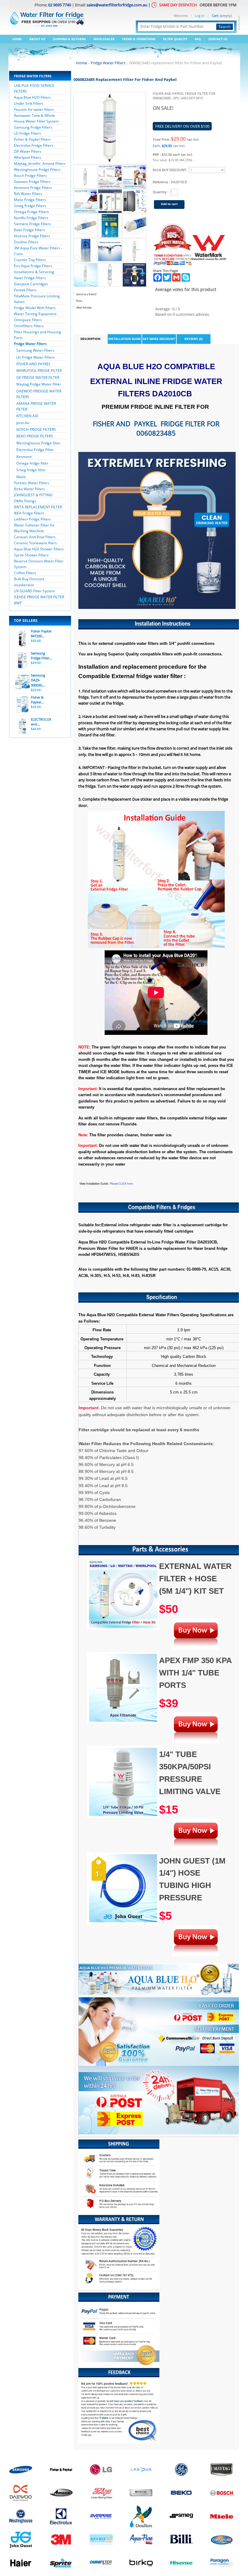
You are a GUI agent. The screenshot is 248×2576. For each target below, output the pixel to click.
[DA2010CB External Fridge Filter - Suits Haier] (85, 168)
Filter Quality (175, 39)
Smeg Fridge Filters (30, 206)
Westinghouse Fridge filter (38, 443)
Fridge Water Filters (30, 344)
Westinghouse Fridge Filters (37, 170)
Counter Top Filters (30, 260)
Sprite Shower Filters (31, 555)
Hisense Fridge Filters (32, 236)
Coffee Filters (25, 573)
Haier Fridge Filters (30, 278)
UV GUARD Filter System (34, 591)
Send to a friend (86, 294)
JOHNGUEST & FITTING (33, 495)
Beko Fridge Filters (29, 230)
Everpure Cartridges (31, 284)
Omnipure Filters (28, 320)
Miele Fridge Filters (30, 200)
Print (79, 301)
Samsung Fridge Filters (33, 127)
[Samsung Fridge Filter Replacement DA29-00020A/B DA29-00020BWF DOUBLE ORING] (22, 661)
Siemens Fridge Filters (33, 224)
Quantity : (161, 192)
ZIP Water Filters (28, 151)
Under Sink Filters (29, 103)
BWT (18, 603)
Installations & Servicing (34, 272)
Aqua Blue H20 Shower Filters (39, 549)
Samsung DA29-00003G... (38, 680)
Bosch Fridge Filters (30, 176)
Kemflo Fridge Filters (31, 218)
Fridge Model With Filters (35, 308)
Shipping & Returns (69, 39)
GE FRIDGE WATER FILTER (38, 378)
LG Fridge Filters (28, 133)
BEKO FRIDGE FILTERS (35, 436)
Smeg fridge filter (31, 470)
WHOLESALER (104, 39)
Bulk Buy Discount (29, 579)
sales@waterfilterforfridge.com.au (117, 5)
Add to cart (169, 204)
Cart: (215, 16)
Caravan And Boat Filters (35, 537)
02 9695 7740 (60, 5)
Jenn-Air (23, 423)
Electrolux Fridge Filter (35, 450)
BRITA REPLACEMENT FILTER (38, 507)
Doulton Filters (26, 242)
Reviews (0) (194, 339)
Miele (21, 477)
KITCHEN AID (27, 416)
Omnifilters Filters (29, 326)
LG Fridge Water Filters (36, 357)
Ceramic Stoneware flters (35, 543)
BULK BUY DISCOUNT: (170, 170)
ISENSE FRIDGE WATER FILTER (39, 597)
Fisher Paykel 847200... (41, 634)
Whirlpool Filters (28, 157)
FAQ (198, 39)
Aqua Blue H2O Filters (32, 97)
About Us (37, 39)
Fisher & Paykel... (37, 700)
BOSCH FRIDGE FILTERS (36, 429)
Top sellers (26, 621)
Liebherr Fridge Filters (32, 519)
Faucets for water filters (34, 109)
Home (17, 39)
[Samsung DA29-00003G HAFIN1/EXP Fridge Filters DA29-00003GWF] (22, 683)
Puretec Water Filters (32, 483)
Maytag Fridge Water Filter (39, 384)
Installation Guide (125, 339)
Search (225, 27)
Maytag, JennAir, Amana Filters (40, 163)
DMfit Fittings (25, 501)
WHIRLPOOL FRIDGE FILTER (39, 371)
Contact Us (218, 39)
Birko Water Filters (29, 489)
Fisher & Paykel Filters (32, 139)
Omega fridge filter (32, 463)
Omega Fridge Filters (31, 212)
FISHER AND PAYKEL (33, 364)
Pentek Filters (25, 290)
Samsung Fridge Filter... (41, 656)
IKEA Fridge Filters (29, 513)
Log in (200, 16)
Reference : (162, 182)
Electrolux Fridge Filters (34, 145)
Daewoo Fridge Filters (32, 182)
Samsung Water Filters (35, 350)
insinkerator (24, 585)
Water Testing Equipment (35, 314)
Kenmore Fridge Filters (33, 188)
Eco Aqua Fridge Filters (33, 266)
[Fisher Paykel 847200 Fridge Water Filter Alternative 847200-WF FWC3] (22, 638)
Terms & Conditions (139, 39)
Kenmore (24, 457)
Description (90, 339)
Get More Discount (159, 339)
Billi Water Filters (28, 194)
